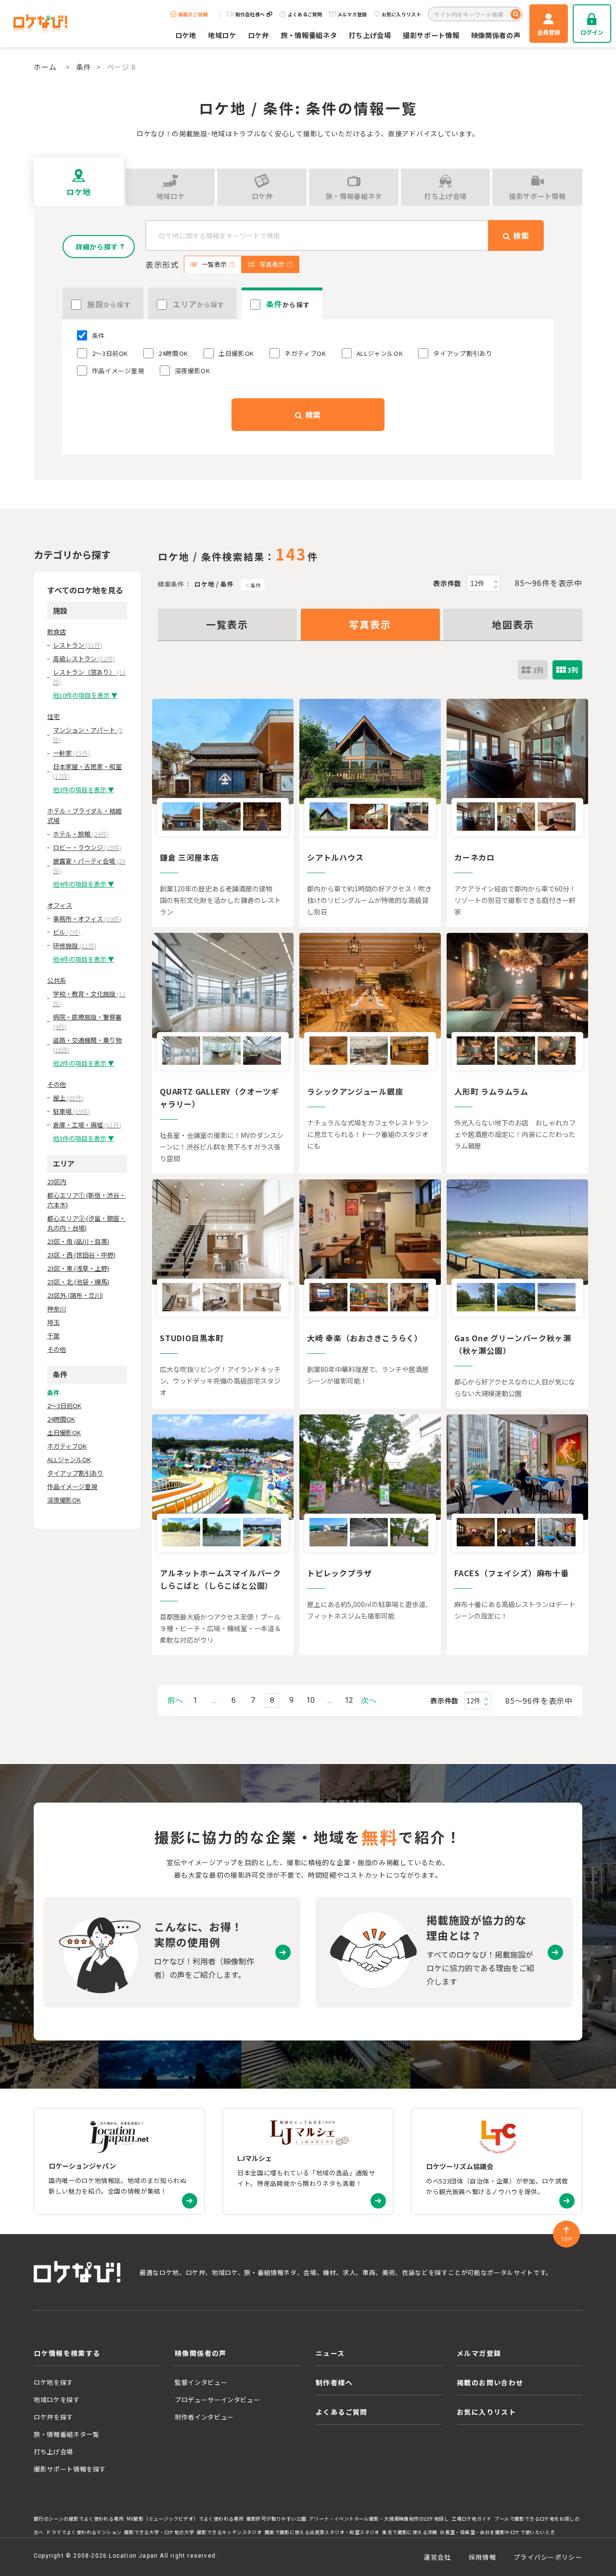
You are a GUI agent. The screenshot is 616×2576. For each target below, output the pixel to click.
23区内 (57, 1182)
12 (349, 1700)
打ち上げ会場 (370, 35)
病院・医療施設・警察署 (87, 1022)
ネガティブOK (67, 1446)
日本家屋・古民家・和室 (87, 771)
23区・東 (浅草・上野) (78, 1268)
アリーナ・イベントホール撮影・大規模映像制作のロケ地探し (379, 2519)
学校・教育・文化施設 (89, 999)
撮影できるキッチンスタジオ (229, 2532)
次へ (369, 1700)
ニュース (330, 2353)
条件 (84, 67)
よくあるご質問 (305, 14)
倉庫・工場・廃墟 (87, 1125)
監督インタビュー (201, 2382)
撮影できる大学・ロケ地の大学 (159, 2532)
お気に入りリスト (401, 14)
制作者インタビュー (204, 2417)
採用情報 (482, 2557)
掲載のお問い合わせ (490, 2382)
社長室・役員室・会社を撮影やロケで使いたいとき (497, 2532)
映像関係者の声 (496, 35)
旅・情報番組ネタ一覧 (67, 2434)
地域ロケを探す (57, 2399)
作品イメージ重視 (72, 1486)
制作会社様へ (250, 14)
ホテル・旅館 (81, 834)
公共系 (57, 980)
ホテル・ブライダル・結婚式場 (84, 816)
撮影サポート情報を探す (70, 2469)
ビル (67, 932)
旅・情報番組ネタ (309, 35)
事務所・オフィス (87, 919)
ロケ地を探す (53, 2382)
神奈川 (57, 1309)
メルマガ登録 (352, 14)
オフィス (60, 905)
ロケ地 (186, 35)
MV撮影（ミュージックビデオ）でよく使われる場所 (185, 2519)
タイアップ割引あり (75, 1473)
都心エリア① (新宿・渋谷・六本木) (86, 1200)
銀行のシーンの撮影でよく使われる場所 (79, 2519)
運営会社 (438, 2557)
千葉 (53, 1336)
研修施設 (75, 946)
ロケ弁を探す (53, 2417)
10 (310, 1700)
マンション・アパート (88, 735)
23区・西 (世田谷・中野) (81, 1255)
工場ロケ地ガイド (472, 2519)
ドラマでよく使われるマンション (84, 2532)
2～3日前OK (64, 1406)
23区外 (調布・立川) (75, 1295)
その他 (57, 1084)
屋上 (68, 1098)
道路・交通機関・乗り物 (87, 1045)
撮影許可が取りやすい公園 (276, 2519)
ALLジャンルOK (69, 1459)
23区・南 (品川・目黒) (78, 1241)
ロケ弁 (258, 35)
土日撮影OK (64, 1432)
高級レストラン (84, 659)
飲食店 (57, 632)
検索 (312, 415)
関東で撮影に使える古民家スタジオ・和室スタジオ (322, 2532)
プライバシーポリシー (548, 2557)
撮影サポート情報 (431, 35)
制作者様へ (334, 2382)
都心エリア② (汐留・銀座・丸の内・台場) (86, 1223)
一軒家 (71, 753)
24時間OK (61, 1419)
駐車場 (71, 1111)
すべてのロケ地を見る (85, 590)
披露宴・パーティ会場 (89, 866)
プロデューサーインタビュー (217, 2399)
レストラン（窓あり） (89, 677)
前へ (175, 1700)
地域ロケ (222, 35)
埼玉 (53, 1322)
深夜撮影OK (64, 1500)
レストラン (78, 645)
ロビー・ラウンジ (87, 847)
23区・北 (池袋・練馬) (78, 1282)
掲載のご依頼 (193, 14)
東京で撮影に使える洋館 (410, 2532)
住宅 (53, 716)
